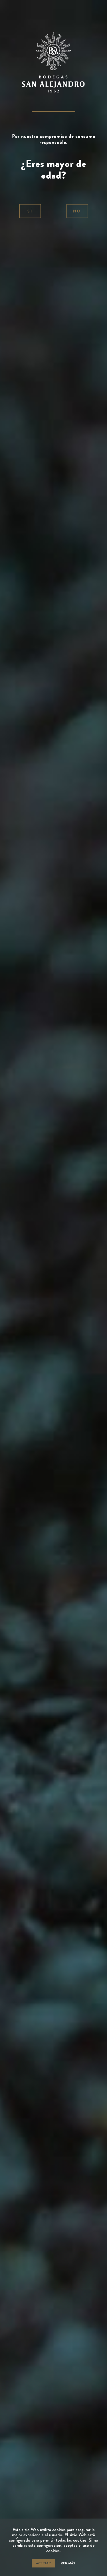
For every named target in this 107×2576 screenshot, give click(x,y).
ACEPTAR (43, 2563)
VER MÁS (68, 2563)
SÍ (30, 211)
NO (77, 211)
